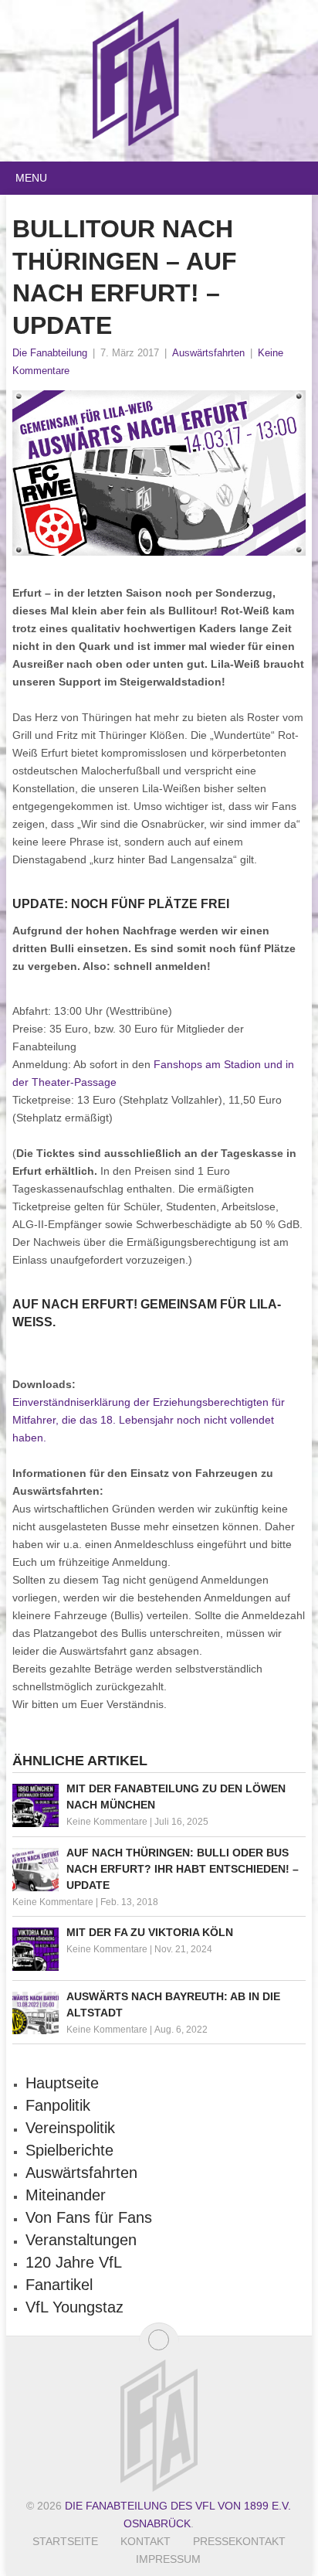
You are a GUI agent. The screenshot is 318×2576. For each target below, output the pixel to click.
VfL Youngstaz (74, 2307)
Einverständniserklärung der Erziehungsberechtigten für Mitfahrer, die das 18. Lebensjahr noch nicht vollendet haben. (149, 1420)
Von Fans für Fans (89, 2217)
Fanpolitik (58, 2105)
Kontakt (145, 2541)
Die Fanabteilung (50, 353)
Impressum (168, 2559)
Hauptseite (62, 2083)
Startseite (65, 2541)
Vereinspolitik (70, 2128)
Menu (31, 178)
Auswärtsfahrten (208, 353)
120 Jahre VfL (74, 2262)
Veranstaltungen (81, 2240)
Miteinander (66, 2195)
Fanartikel (59, 2285)
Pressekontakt (239, 2541)
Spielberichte (69, 2150)
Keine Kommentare (107, 1822)
